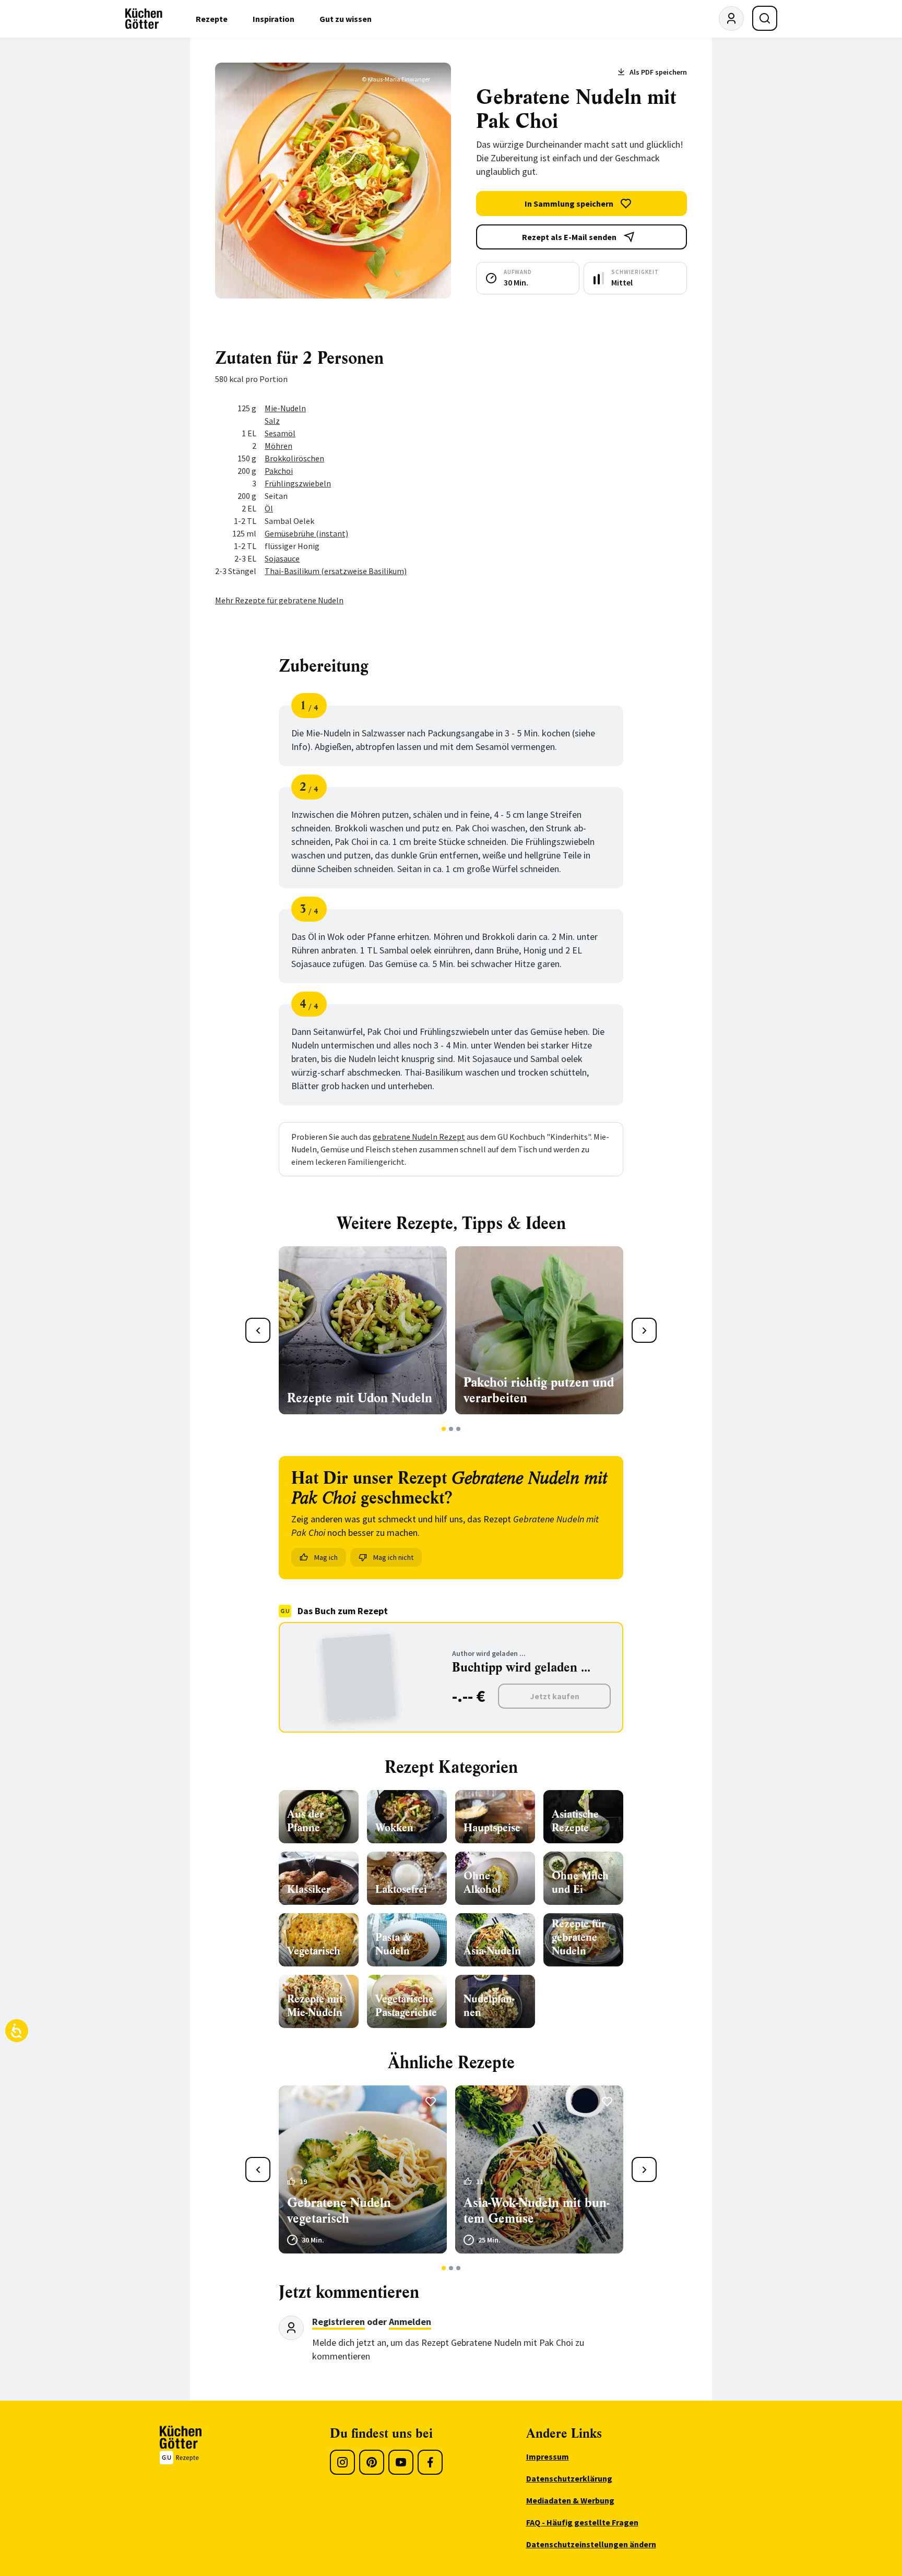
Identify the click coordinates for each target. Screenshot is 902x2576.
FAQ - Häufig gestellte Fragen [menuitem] (582, 2522)
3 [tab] (459, 1429)
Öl (269, 508)
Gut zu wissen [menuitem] (346, 19)
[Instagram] (342, 2462)
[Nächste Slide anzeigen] (644, 1330)
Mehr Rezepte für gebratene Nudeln (279, 600)
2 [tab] (451, 1429)
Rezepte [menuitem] (212, 19)
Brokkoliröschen (294, 458)
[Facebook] (430, 2462)
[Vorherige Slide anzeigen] (258, 1330)
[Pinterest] (372, 2462)
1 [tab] (444, 1429)
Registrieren (339, 2322)
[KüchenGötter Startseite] (144, 19)
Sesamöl (280, 433)
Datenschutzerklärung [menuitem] (569, 2478)
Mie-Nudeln (285, 408)
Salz (272, 421)
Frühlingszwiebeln (298, 483)
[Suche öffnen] (765, 18)
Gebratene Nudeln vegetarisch (339, 2211)
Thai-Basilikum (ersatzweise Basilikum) (336, 571)
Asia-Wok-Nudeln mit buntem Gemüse (536, 2211)
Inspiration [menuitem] (274, 19)
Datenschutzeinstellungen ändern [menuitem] (591, 2544)
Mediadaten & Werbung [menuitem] (570, 2500)
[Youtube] (401, 2462)
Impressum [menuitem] (548, 2456)
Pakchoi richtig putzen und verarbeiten (539, 1390)
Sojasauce (282, 558)
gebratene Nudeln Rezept (419, 1137)
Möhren (278, 446)
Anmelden (410, 2322)
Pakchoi (279, 471)
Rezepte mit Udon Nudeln (360, 1398)
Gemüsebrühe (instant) (306, 533)
